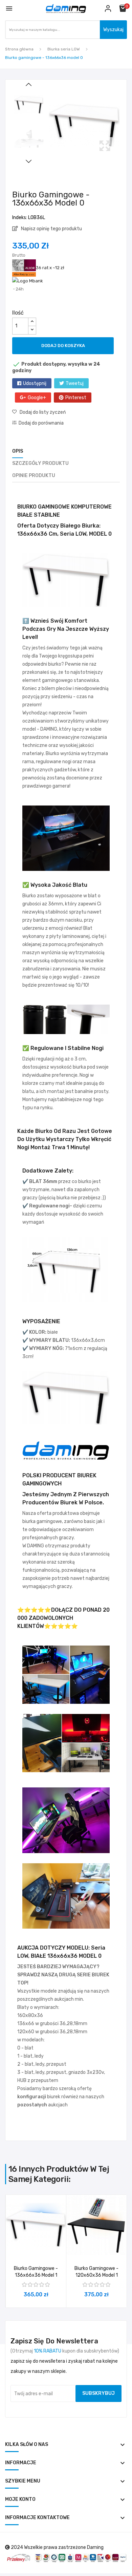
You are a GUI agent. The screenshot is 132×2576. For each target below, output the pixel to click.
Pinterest (76, 398)
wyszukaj (113, 30)
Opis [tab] (18, 451)
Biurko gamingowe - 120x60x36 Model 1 (96, 2272)
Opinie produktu (34, 476)
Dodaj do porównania (41, 423)
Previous (29, 85)
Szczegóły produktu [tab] (40, 463)
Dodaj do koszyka (63, 346)
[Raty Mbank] (28, 281)
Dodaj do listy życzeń (43, 412)
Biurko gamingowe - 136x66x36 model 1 (36, 2272)
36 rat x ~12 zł (50, 268)
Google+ (37, 398)
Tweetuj (75, 383)
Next (29, 161)
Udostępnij (35, 383)
